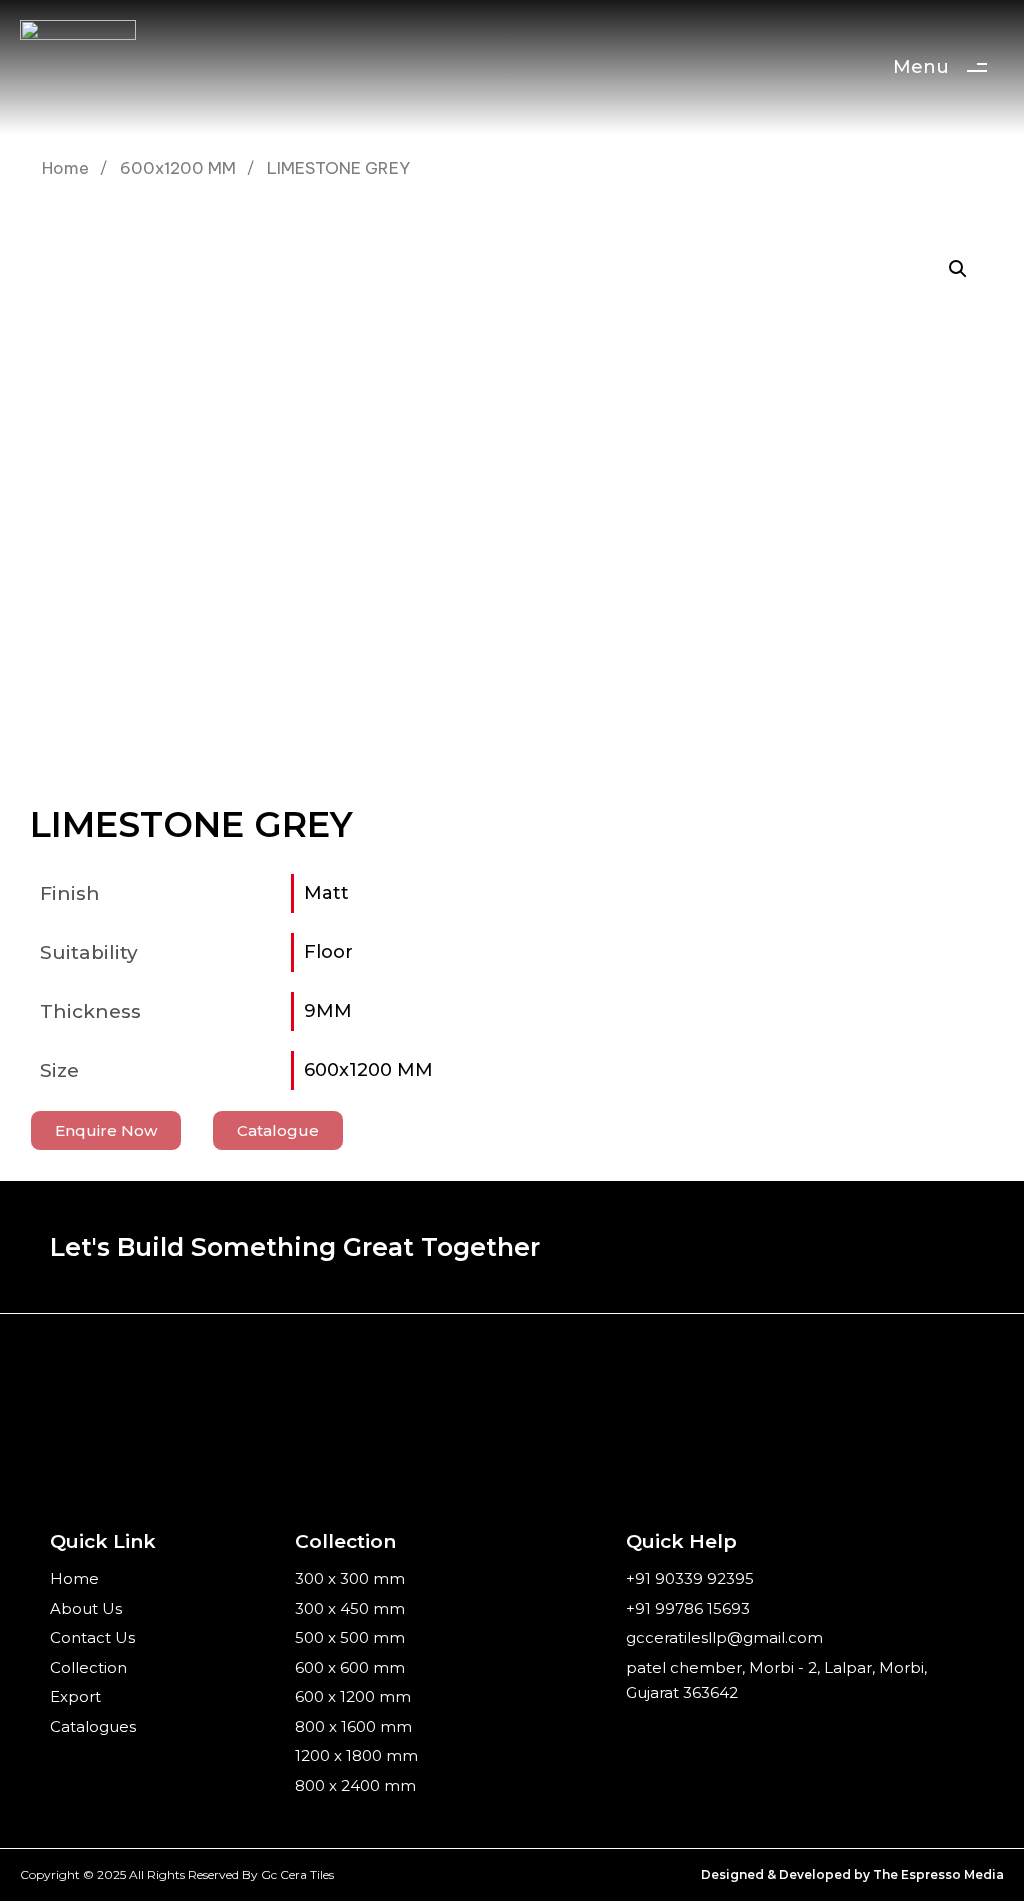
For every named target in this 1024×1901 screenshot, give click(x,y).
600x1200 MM (178, 167)
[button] (958, 269)
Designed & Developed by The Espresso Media (852, 1874)
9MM (328, 1011)
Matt (326, 893)
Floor (328, 952)
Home (65, 167)
